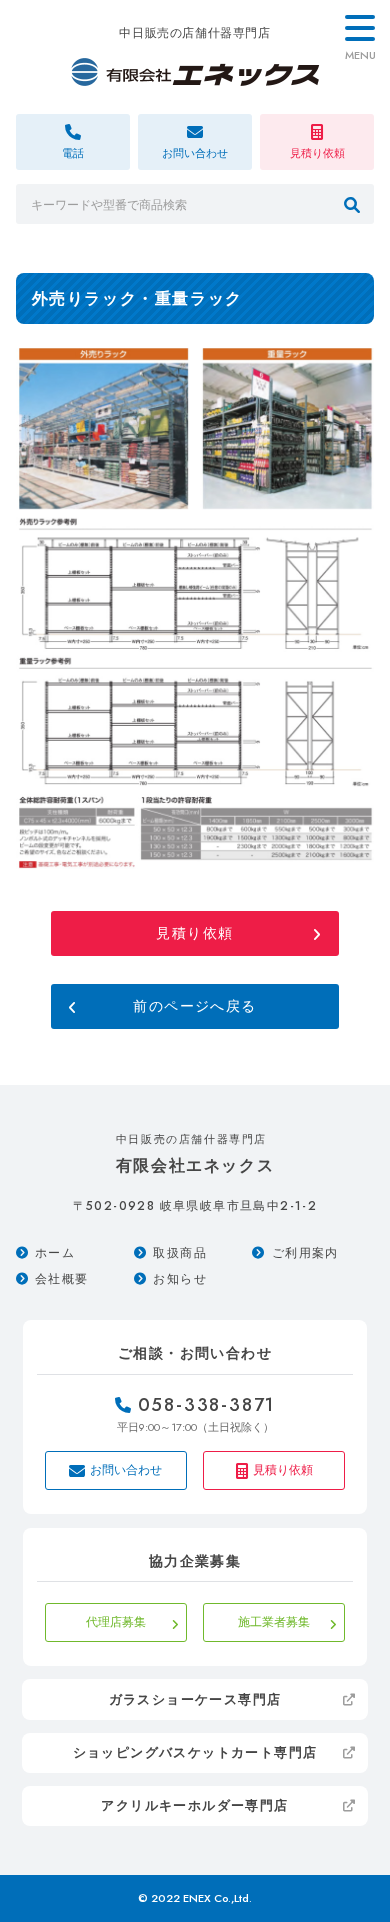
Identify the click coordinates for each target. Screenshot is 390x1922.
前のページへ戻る (194, 1006)
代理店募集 (116, 1622)
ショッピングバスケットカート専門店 (195, 1752)
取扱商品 (180, 1253)
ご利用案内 (305, 1253)
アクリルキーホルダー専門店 (194, 1805)
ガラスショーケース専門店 (195, 1699)
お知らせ (180, 1279)
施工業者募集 (274, 1622)
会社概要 (62, 1279)
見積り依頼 (194, 933)
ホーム (55, 1253)
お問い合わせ (126, 1470)
